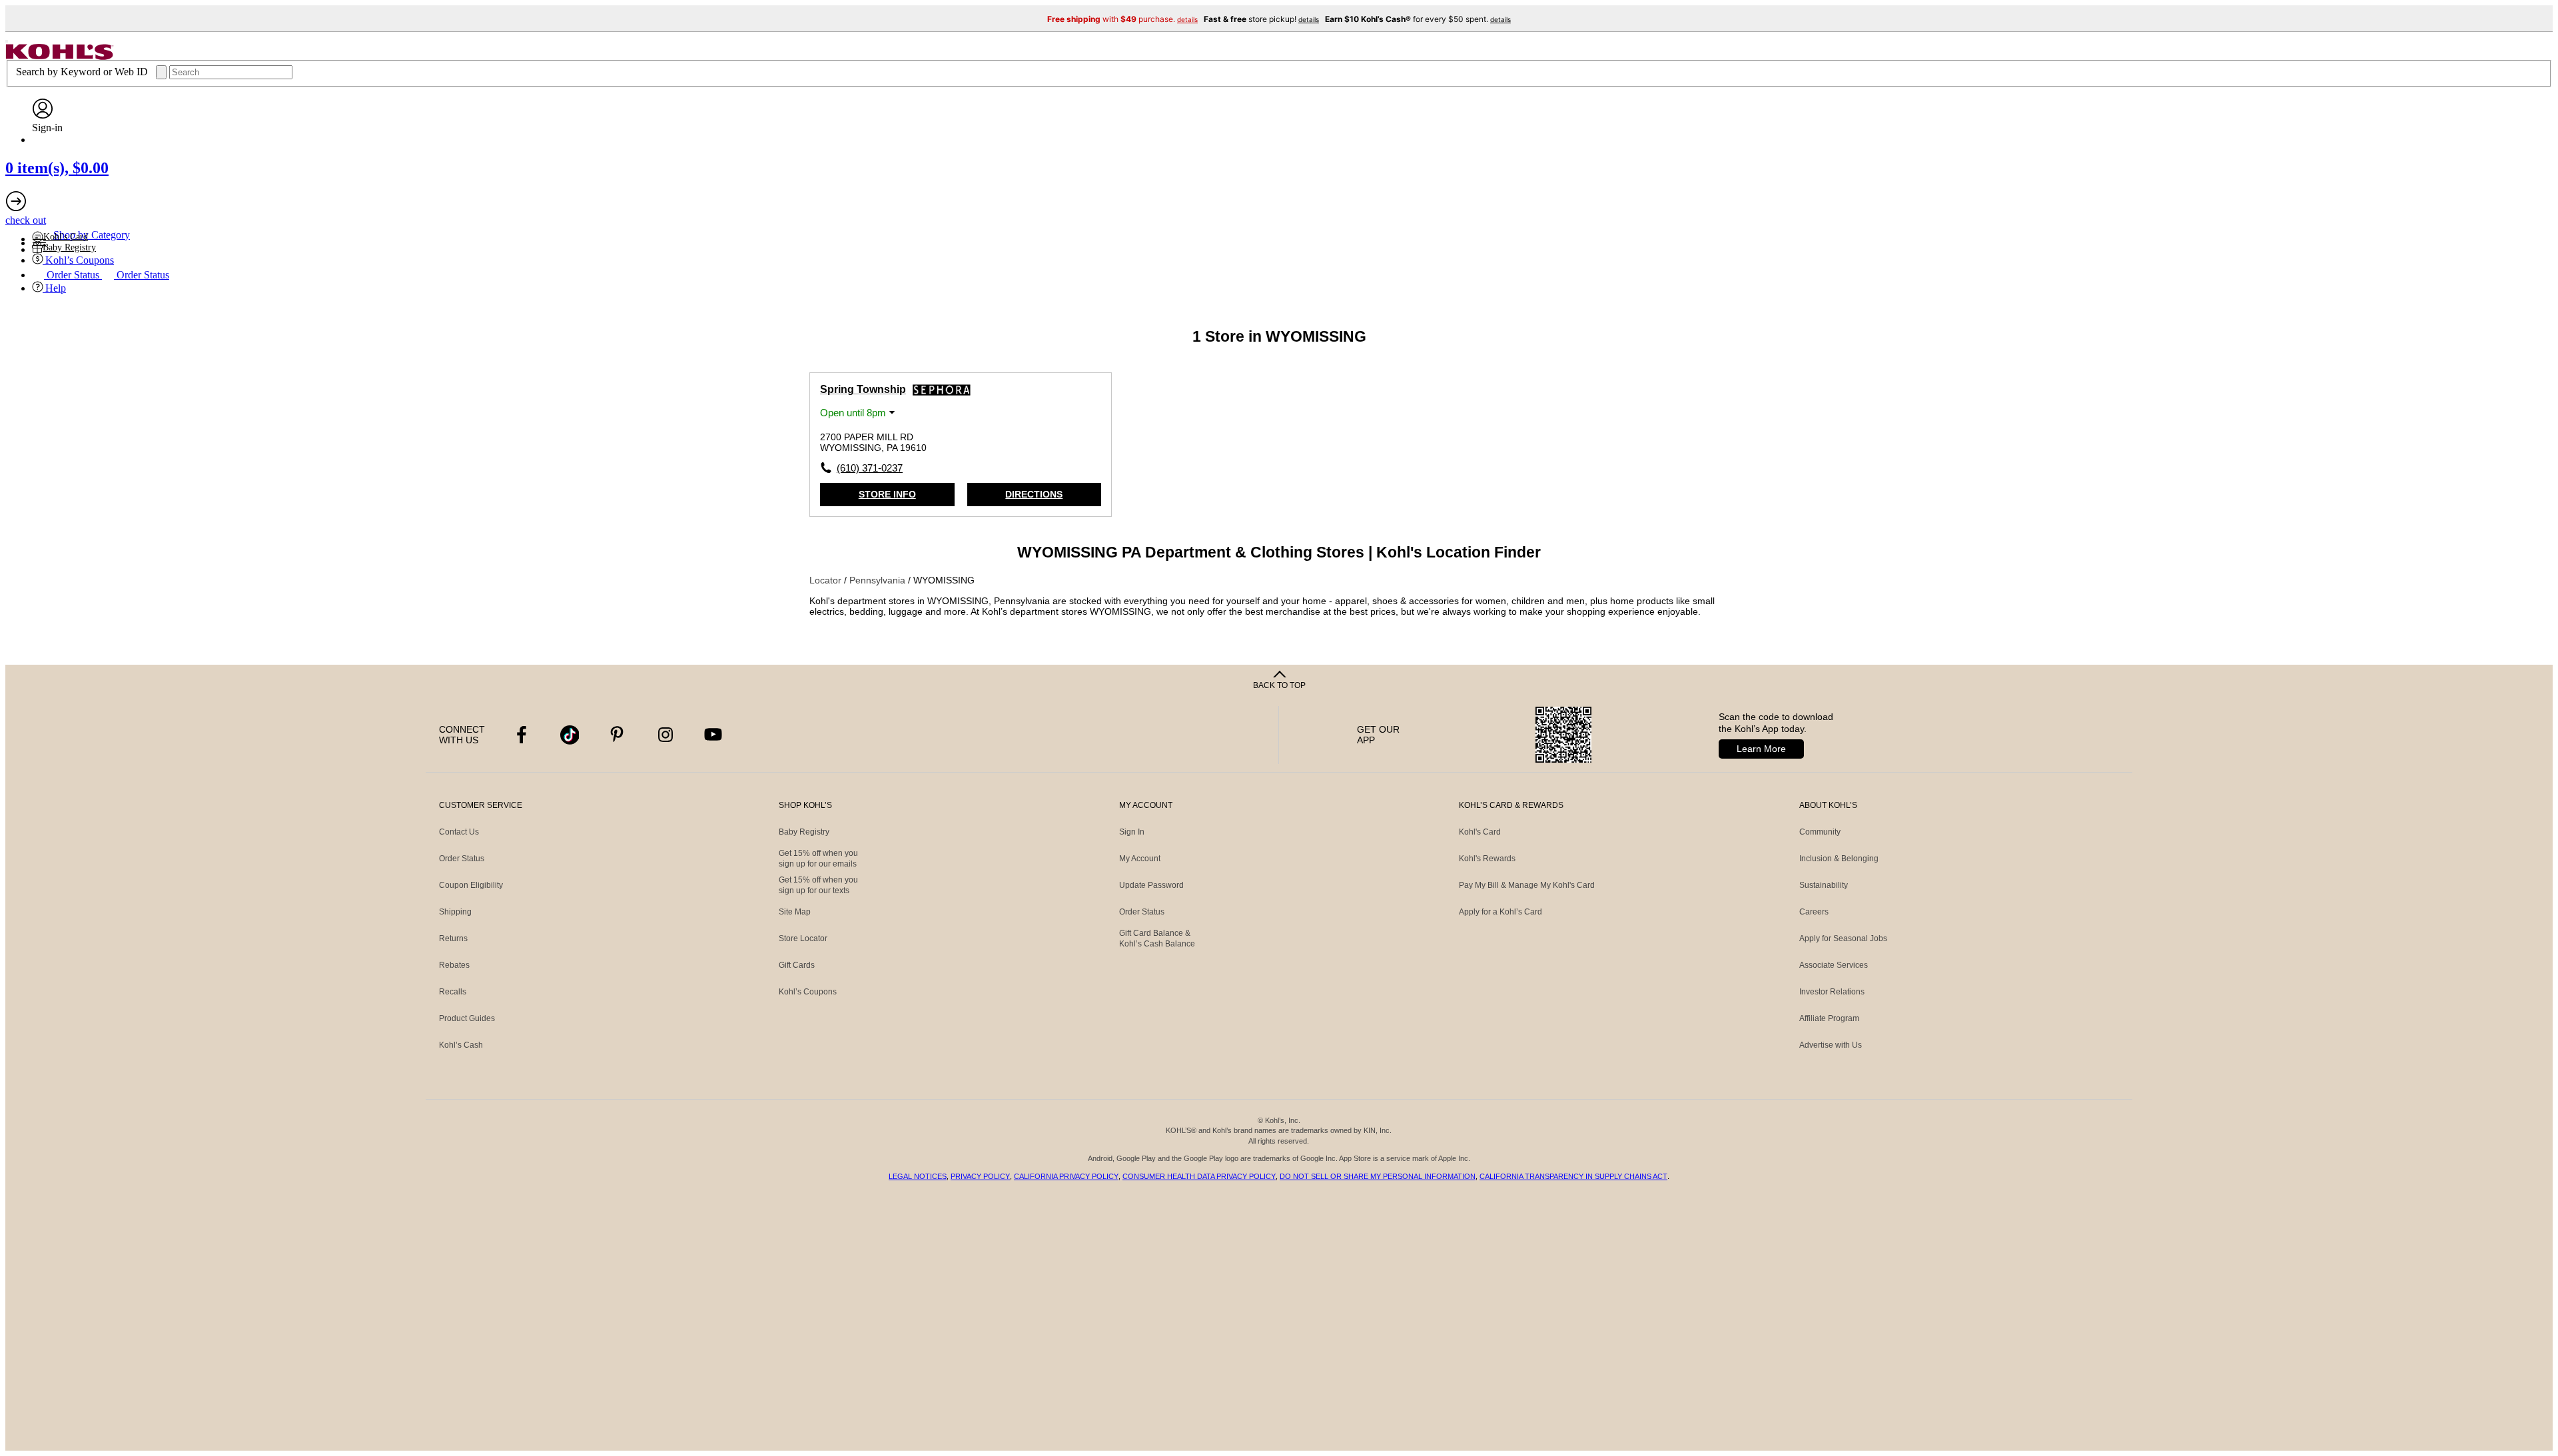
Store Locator (803, 938)
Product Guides (467, 1018)
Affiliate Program (1829, 1018)
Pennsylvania (879, 580)
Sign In (1132, 832)
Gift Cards (797, 965)
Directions (1034, 494)
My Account (1140, 859)
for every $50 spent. (1418, 19)
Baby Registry (804, 832)
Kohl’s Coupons (808, 992)
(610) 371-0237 (870, 468)
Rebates (454, 965)
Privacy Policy (980, 1176)
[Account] (43, 116)
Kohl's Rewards (1487, 859)
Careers (1814, 912)
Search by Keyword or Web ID (83, 72)
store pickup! (1261, 19)
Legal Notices (918, 1176)
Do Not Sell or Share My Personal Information (1378, 1176)
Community (1820, 832)
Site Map (795, 912)
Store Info (887, 494)
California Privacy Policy (1066, 1176)
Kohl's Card (1480, 832)
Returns (453, 938)
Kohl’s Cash (461, 1045)
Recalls (453, 992)
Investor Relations (1832, 992)
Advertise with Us (1831, 1045)
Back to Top (1279, 685)
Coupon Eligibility (471, 885)
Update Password (1151, 885)
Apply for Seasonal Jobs (1843, 938)
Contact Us (459, 832)
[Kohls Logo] (60, 56)
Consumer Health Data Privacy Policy (1199, 1176)
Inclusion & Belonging (1839, 859)
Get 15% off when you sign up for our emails (818, 859)
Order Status (462, 859)
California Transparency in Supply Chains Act (1573, 1176)
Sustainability (1824, 885)
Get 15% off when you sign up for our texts (818, 885)
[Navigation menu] (7, 41)
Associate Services (1834, 965)
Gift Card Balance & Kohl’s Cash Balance (1157, 938)
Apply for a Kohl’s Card (1500, 912)
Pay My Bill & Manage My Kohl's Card (1527, 885)
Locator (827, 580)
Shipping (455, 912)
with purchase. (1122, 19)
